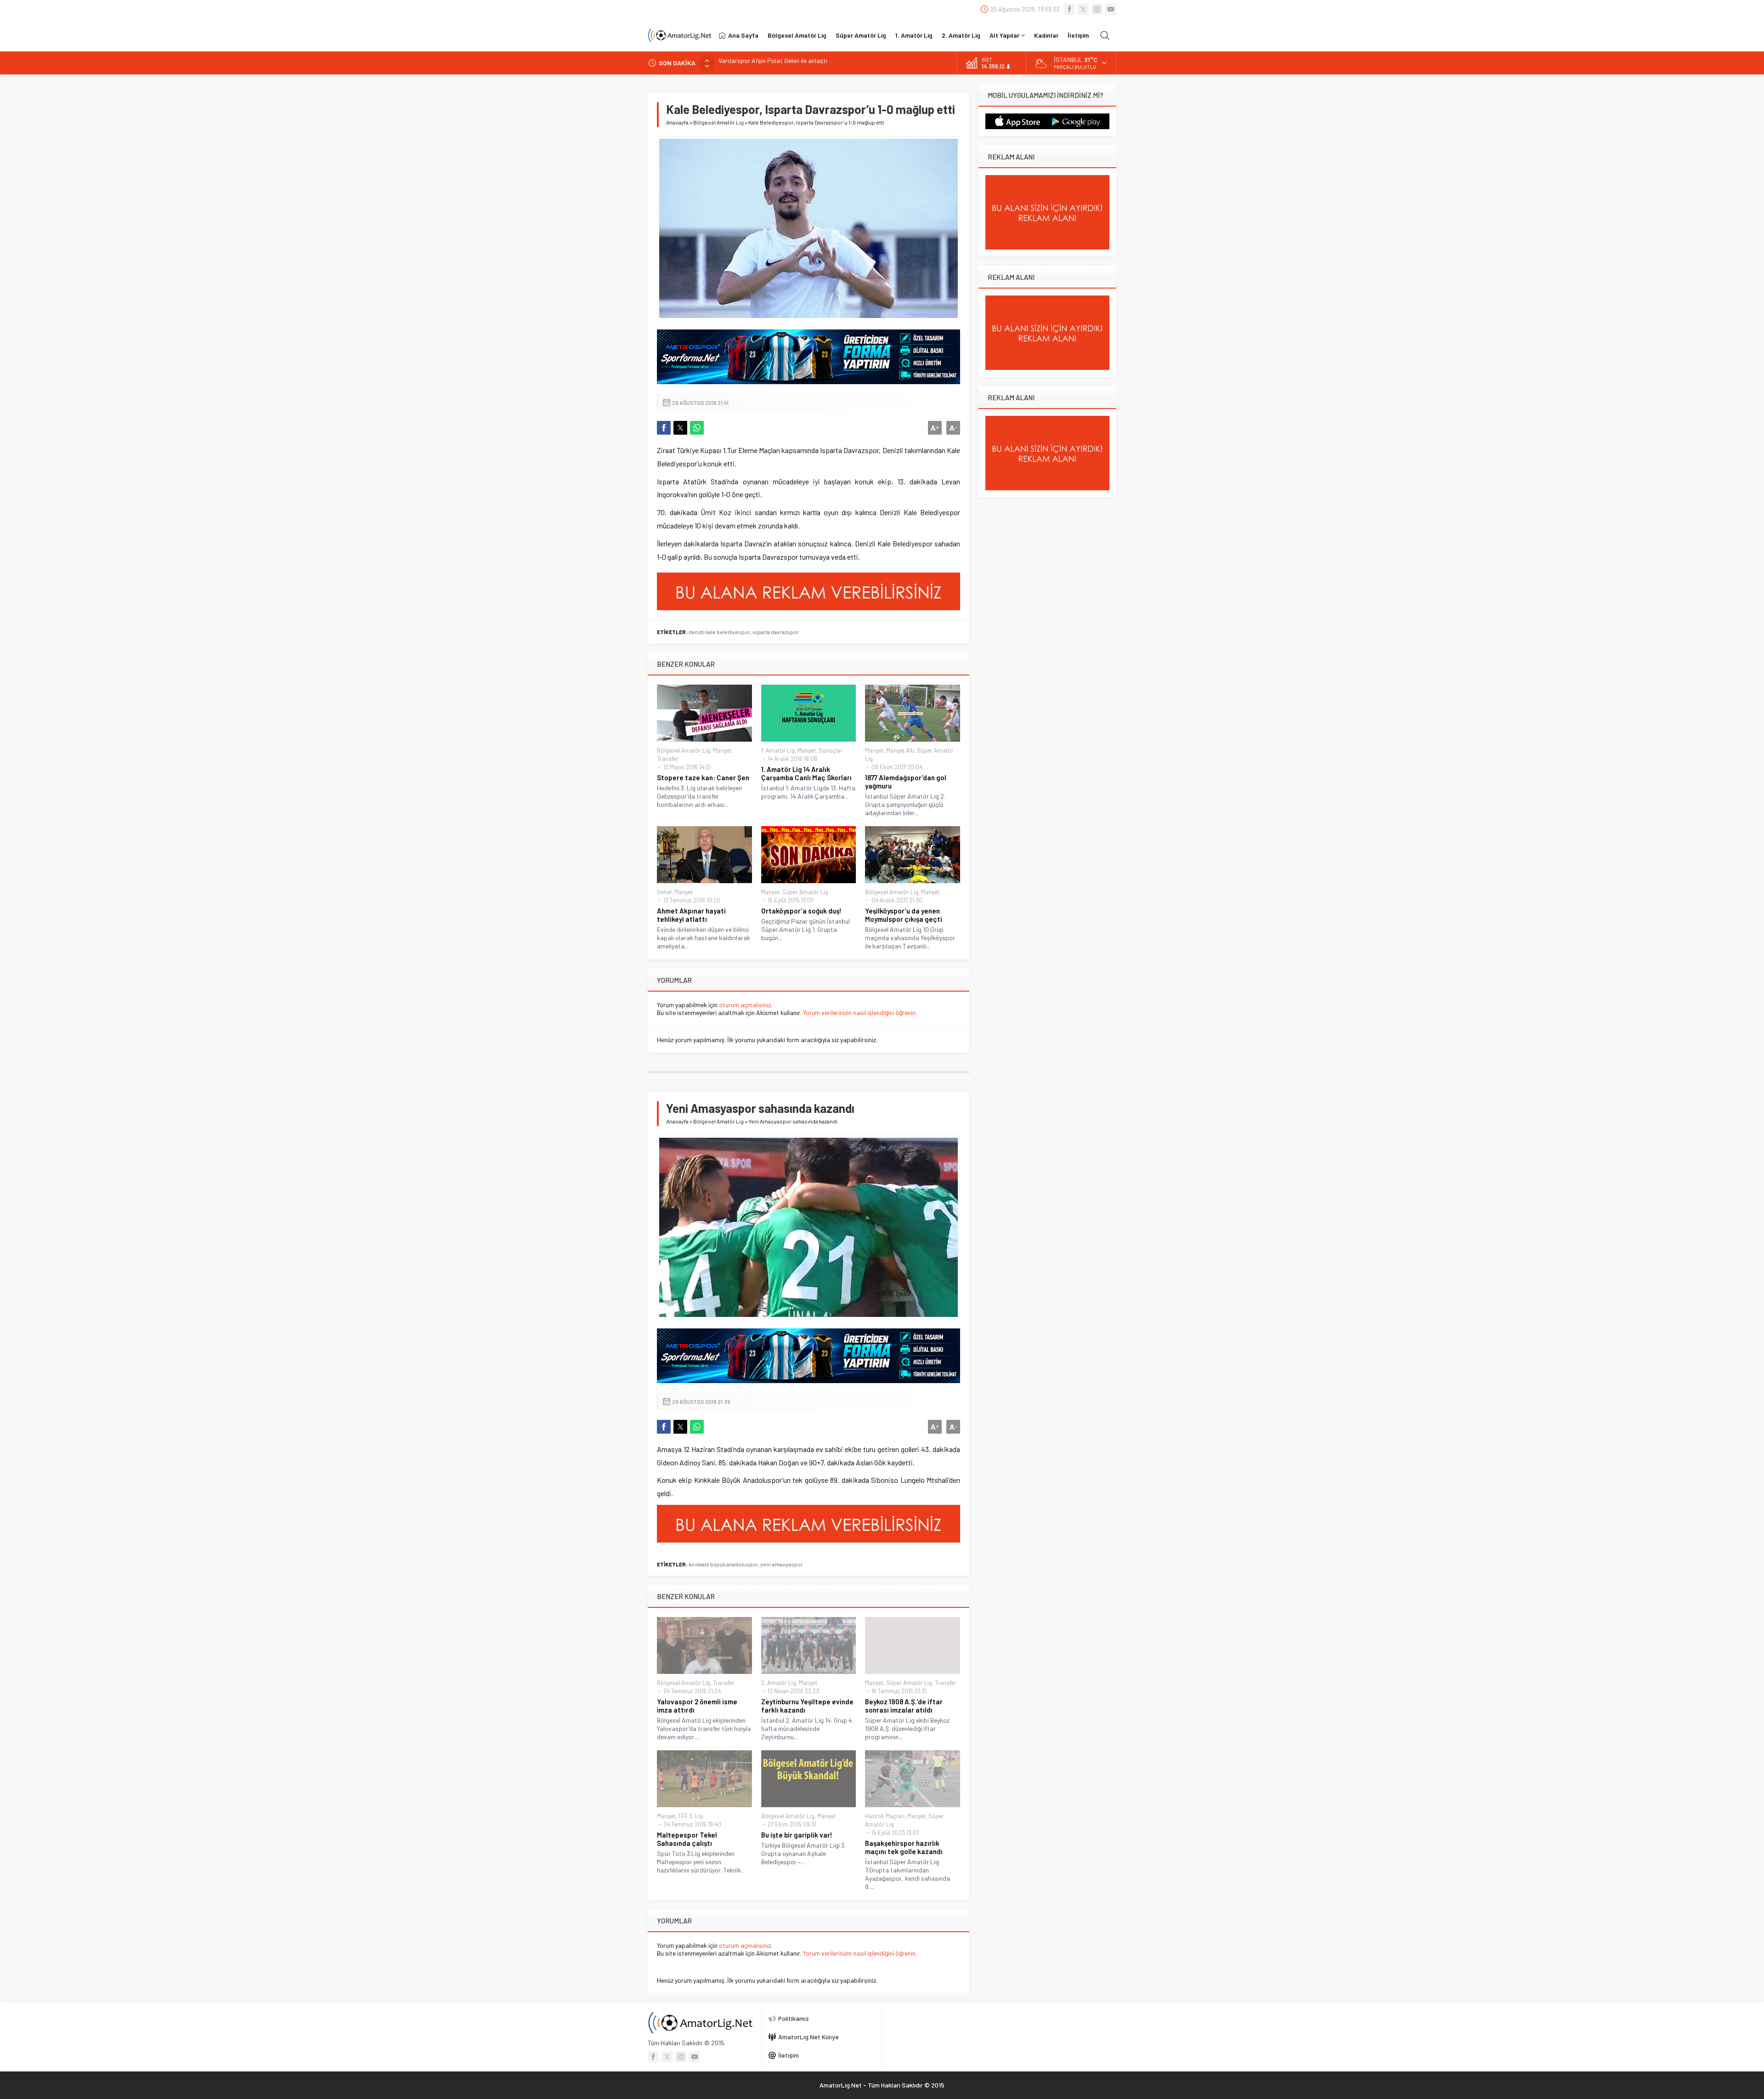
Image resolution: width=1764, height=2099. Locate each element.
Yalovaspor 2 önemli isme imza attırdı (697, 1706)
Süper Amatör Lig (805, 892)
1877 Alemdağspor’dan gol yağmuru (906, 782)
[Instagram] (1097, 9)
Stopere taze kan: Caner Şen (703, 777)
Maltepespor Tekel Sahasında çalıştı (687, 1839)
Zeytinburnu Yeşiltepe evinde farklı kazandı (807, 1706)
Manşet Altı (900, 750)
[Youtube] (1111, 9)
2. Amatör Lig (779, 1683)
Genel (664, 892)
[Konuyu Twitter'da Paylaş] (680, 428)
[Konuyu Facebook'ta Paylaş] (664, 428)
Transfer (668, 759)
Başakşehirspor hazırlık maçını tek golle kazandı (904, 1847)
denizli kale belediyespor (719, 632)
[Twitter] (1083, 9)
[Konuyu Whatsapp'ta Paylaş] (697, 428)
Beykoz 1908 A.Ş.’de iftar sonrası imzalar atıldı (904, 1706)
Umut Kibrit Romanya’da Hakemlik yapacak (778, 63)
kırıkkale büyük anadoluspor (723, 1564)
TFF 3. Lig (690, 1816)
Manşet (722, 750)
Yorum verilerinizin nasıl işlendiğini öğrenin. (860, 1013)
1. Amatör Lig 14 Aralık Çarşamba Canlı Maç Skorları (806, 773)
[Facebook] (1069, 9)
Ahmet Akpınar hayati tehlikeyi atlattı (691, 915)
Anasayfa (677, 122)
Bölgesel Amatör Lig (718, 122)
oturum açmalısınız (745, 1005)
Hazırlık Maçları (885, 1816)
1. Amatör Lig (778, 750)
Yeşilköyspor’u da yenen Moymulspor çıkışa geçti (904, 915)
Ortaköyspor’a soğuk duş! (801, 911)
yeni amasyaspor (782, 1564)
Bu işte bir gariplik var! (797, 1835)
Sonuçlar (831, 750)
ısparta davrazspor (776, 632)
